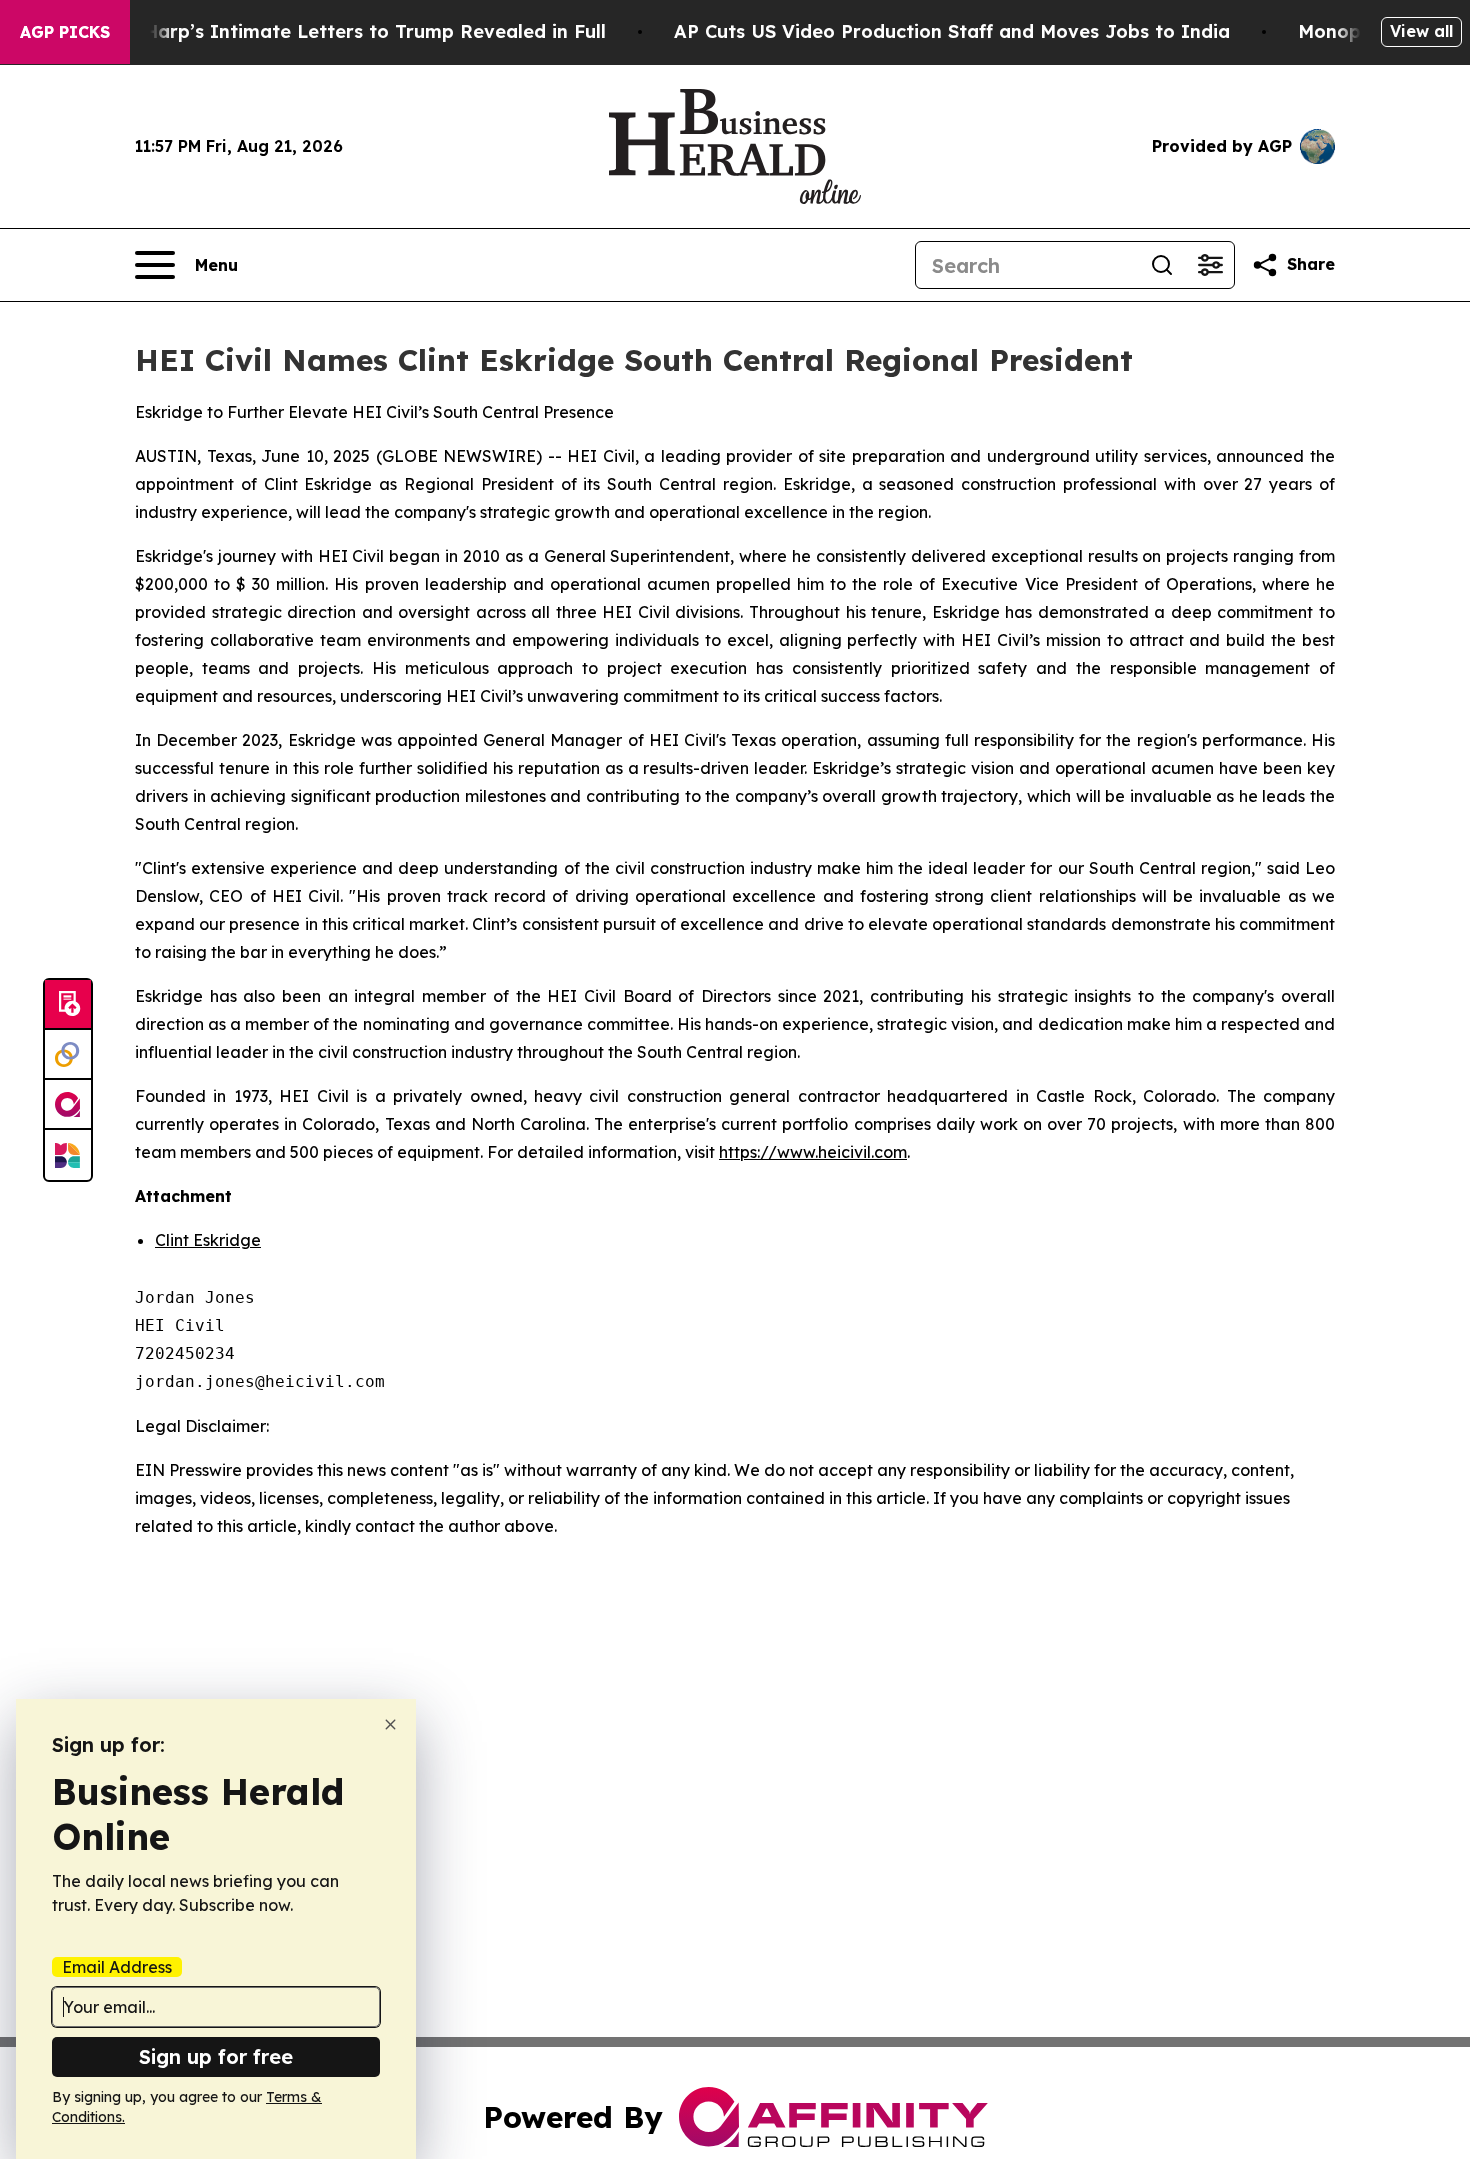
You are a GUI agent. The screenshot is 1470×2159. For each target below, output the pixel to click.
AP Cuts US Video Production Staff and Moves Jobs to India (952, 31)
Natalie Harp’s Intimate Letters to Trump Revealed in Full (338, 31)
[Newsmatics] (68, 1155)
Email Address (117, 1967)
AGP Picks (65, 32)
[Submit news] (68, 1005)
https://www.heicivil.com (813, 1152)
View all (1421, 31)
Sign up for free (216, 2056)
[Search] (1162, 265)
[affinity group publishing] (68, 1105)
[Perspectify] (68, 1055)
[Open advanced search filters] (1210, 265)
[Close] (390, 1724)
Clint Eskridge (208, 1240)
